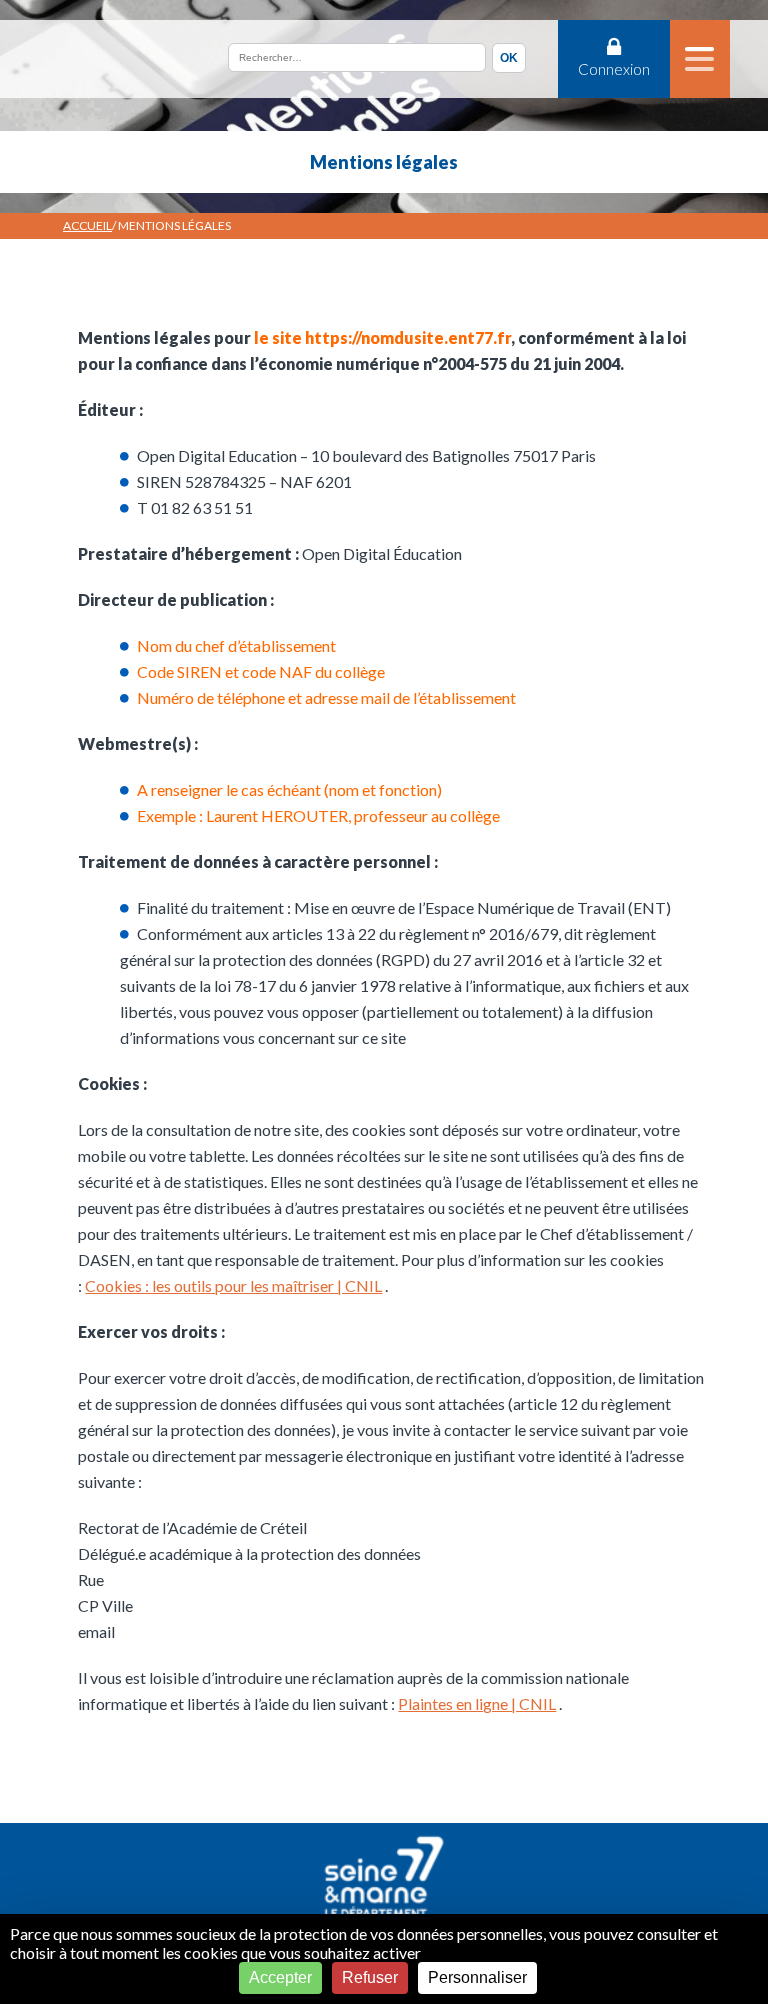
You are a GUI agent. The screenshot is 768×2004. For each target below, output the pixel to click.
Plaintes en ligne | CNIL (477, 1703)
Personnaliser (477, 1977)
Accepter (280, 1977)
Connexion (614, 69)
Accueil (87, 225)
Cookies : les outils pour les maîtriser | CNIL (233, 1285)
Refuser (370, 1977)
